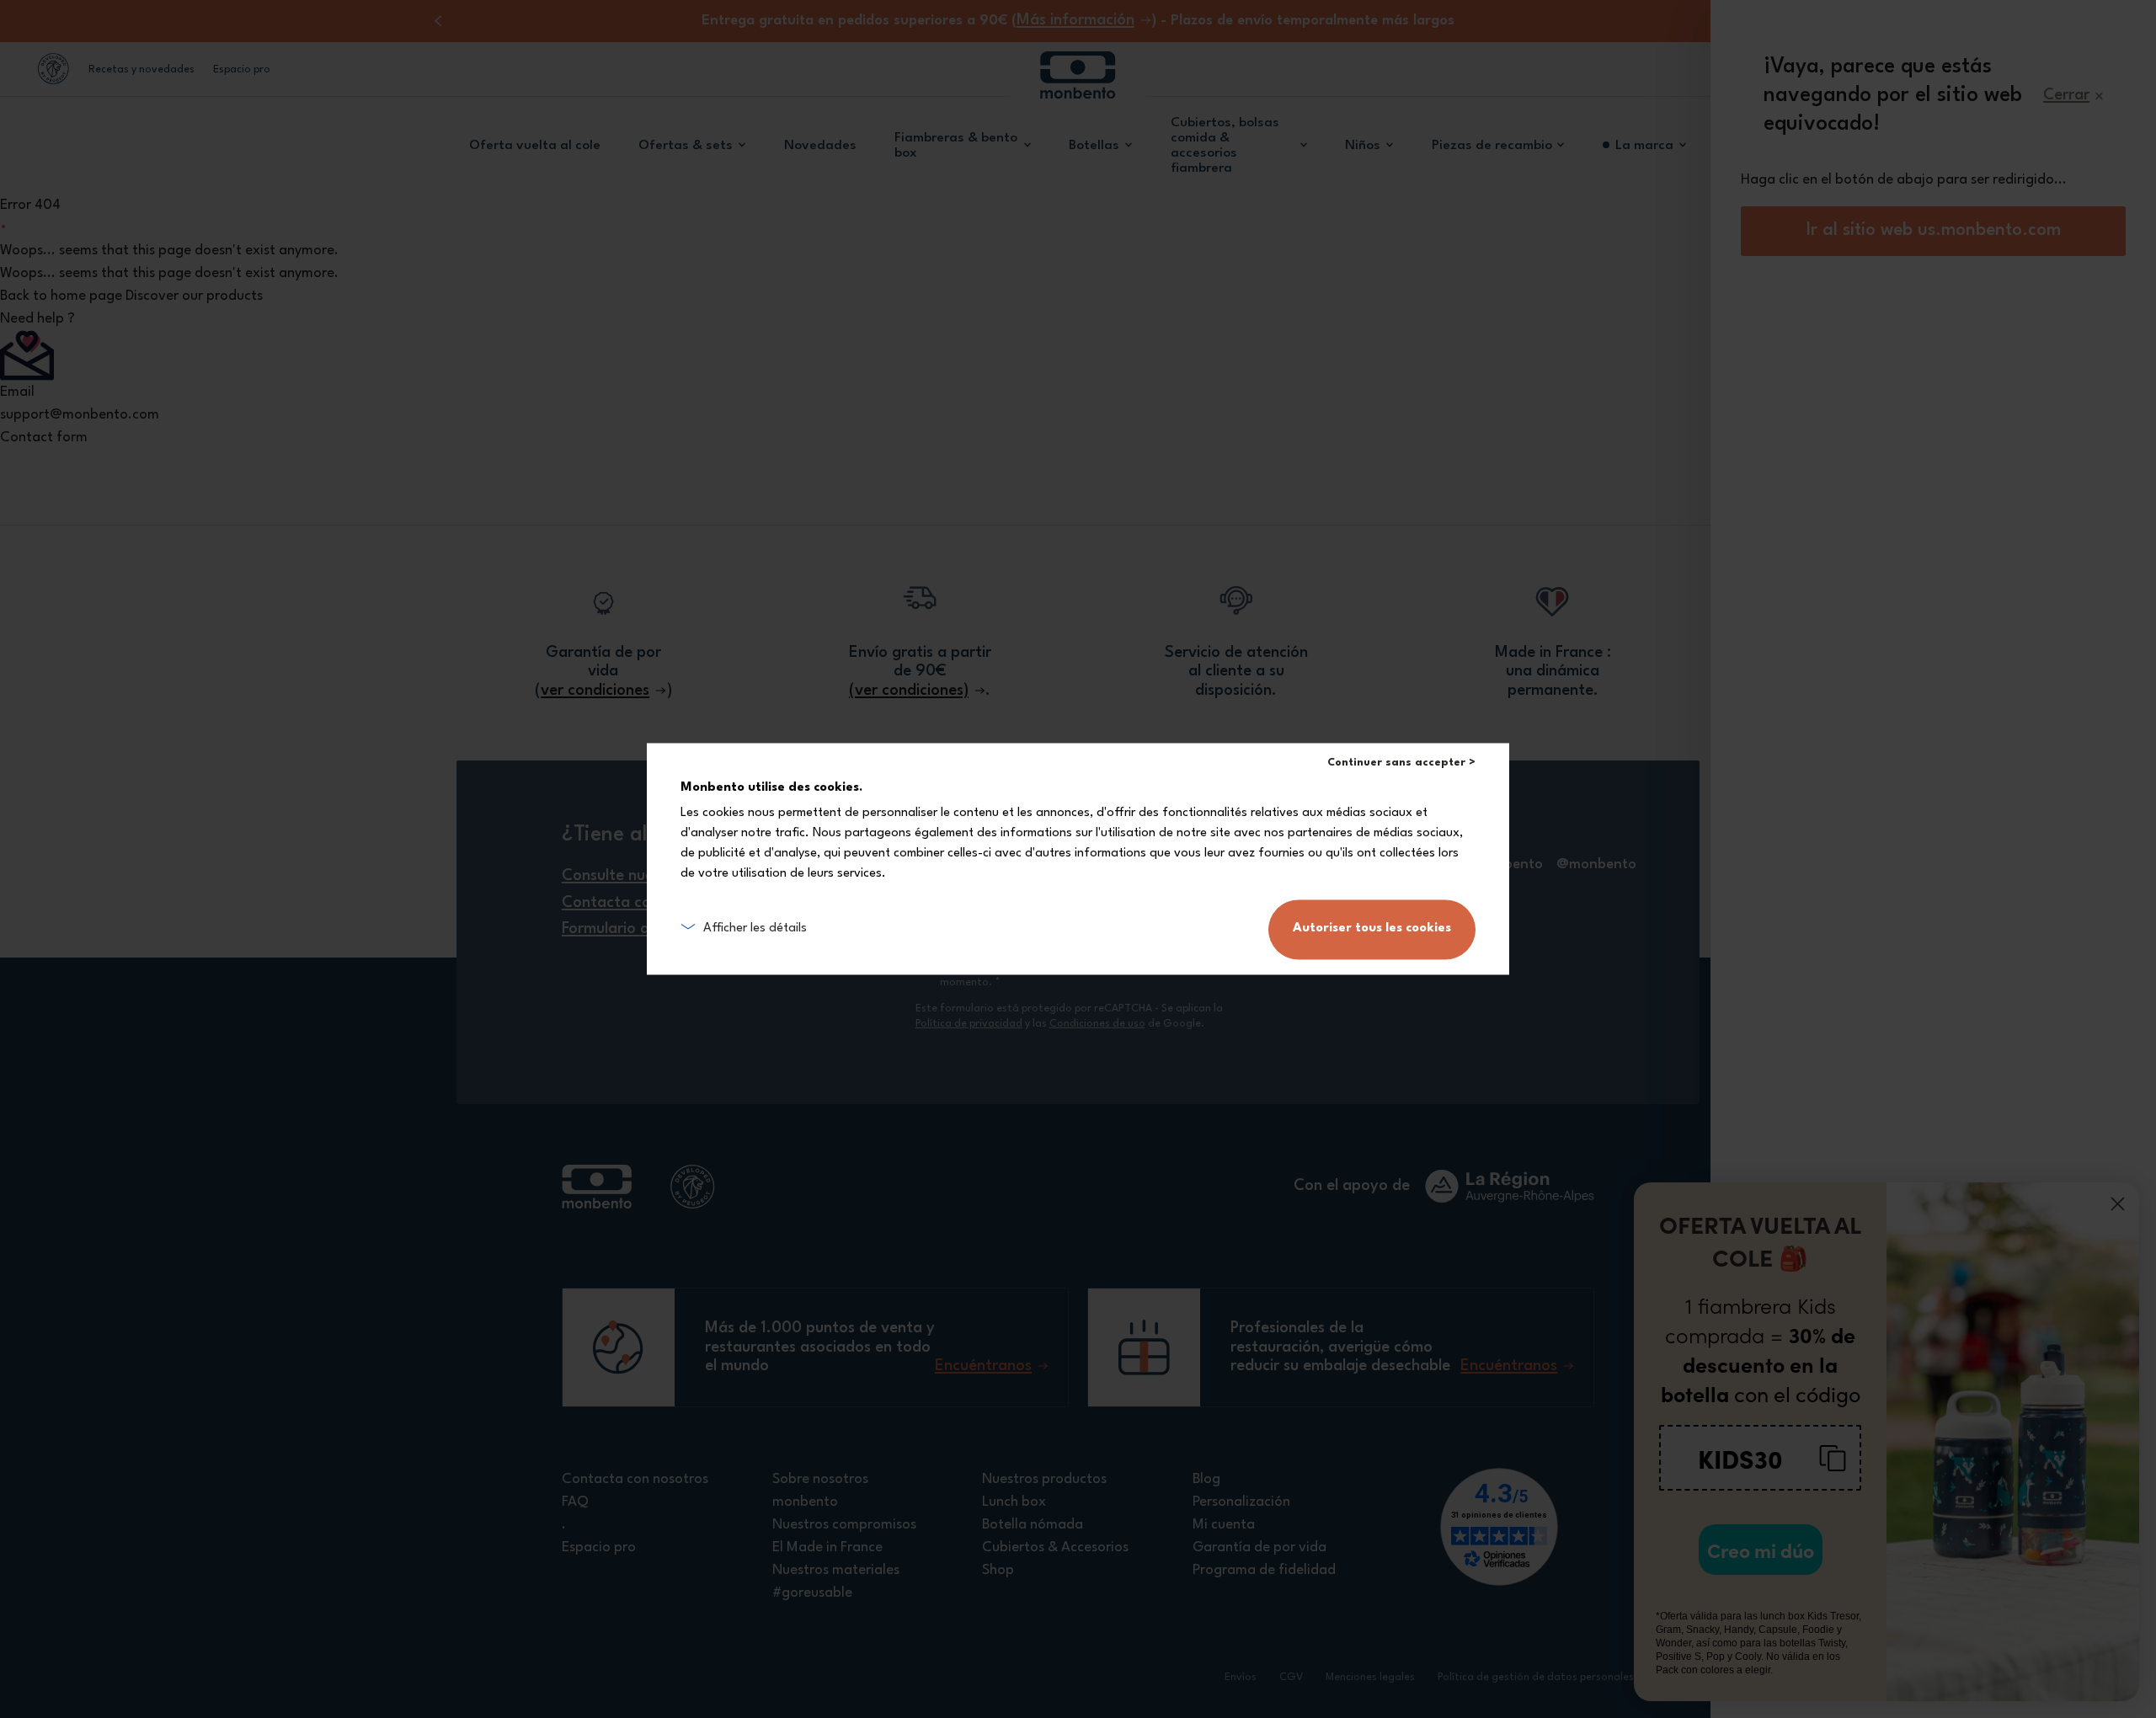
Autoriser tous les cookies (1372, 929)
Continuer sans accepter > (1401, 763)
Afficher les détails (755, 929)
